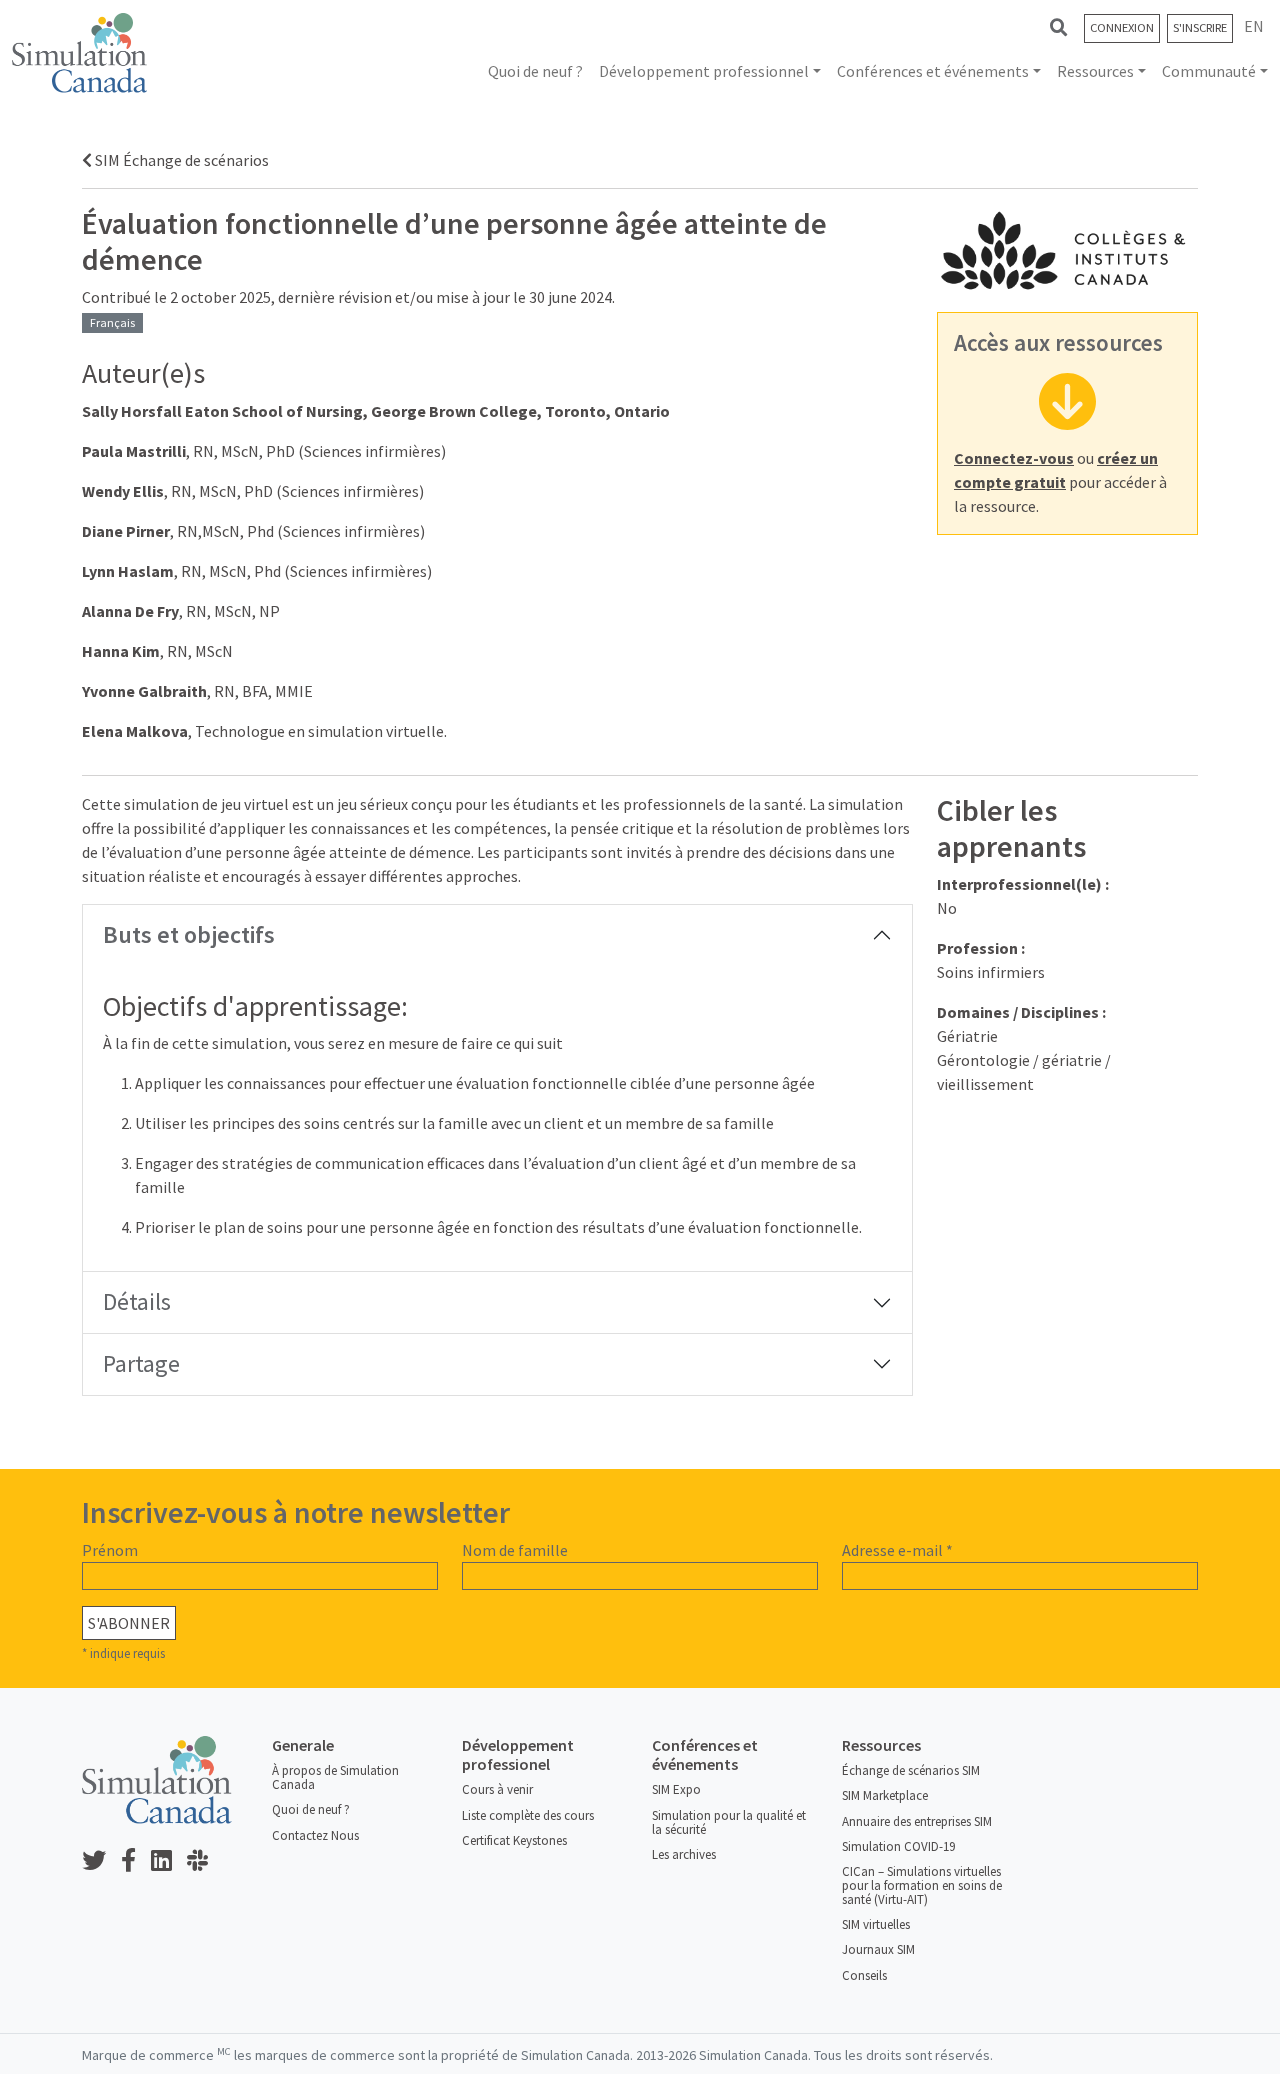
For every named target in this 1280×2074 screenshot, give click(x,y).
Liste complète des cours (528, 1815)
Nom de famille (515, 1550)
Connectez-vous (1014, 458)
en (1254, 26)
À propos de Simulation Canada (335, 1777)
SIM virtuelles (876, 1924)
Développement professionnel (704, 71)
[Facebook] (136, 1861)
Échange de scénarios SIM (911, 1770)
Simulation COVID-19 (898, 1846)
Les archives (684, 1854)
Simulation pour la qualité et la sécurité (729, 1822)
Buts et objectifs (189, 934)
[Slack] (205, 1861)
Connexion (1122, 27)
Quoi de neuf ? (535, 71)
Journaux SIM (878, 1949)
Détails (137, 1301)
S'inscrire (1200, 27)
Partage (141, 1363)
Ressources (1095, 71)
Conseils (864, 1975)
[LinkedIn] (169, 1861)
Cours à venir (497, 1789)
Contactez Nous (315, 1835)
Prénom (110, 1550)
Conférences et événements (933, 71)
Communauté (1209, 71)
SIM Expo (676, 1789)
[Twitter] (101, 1861)
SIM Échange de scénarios (180, 160)
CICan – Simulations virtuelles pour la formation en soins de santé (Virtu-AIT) (922, 1885)
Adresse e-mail (897, 1550)
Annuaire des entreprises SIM (917, 1821)
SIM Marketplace (885, 1795)
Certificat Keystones (514, 1840)
